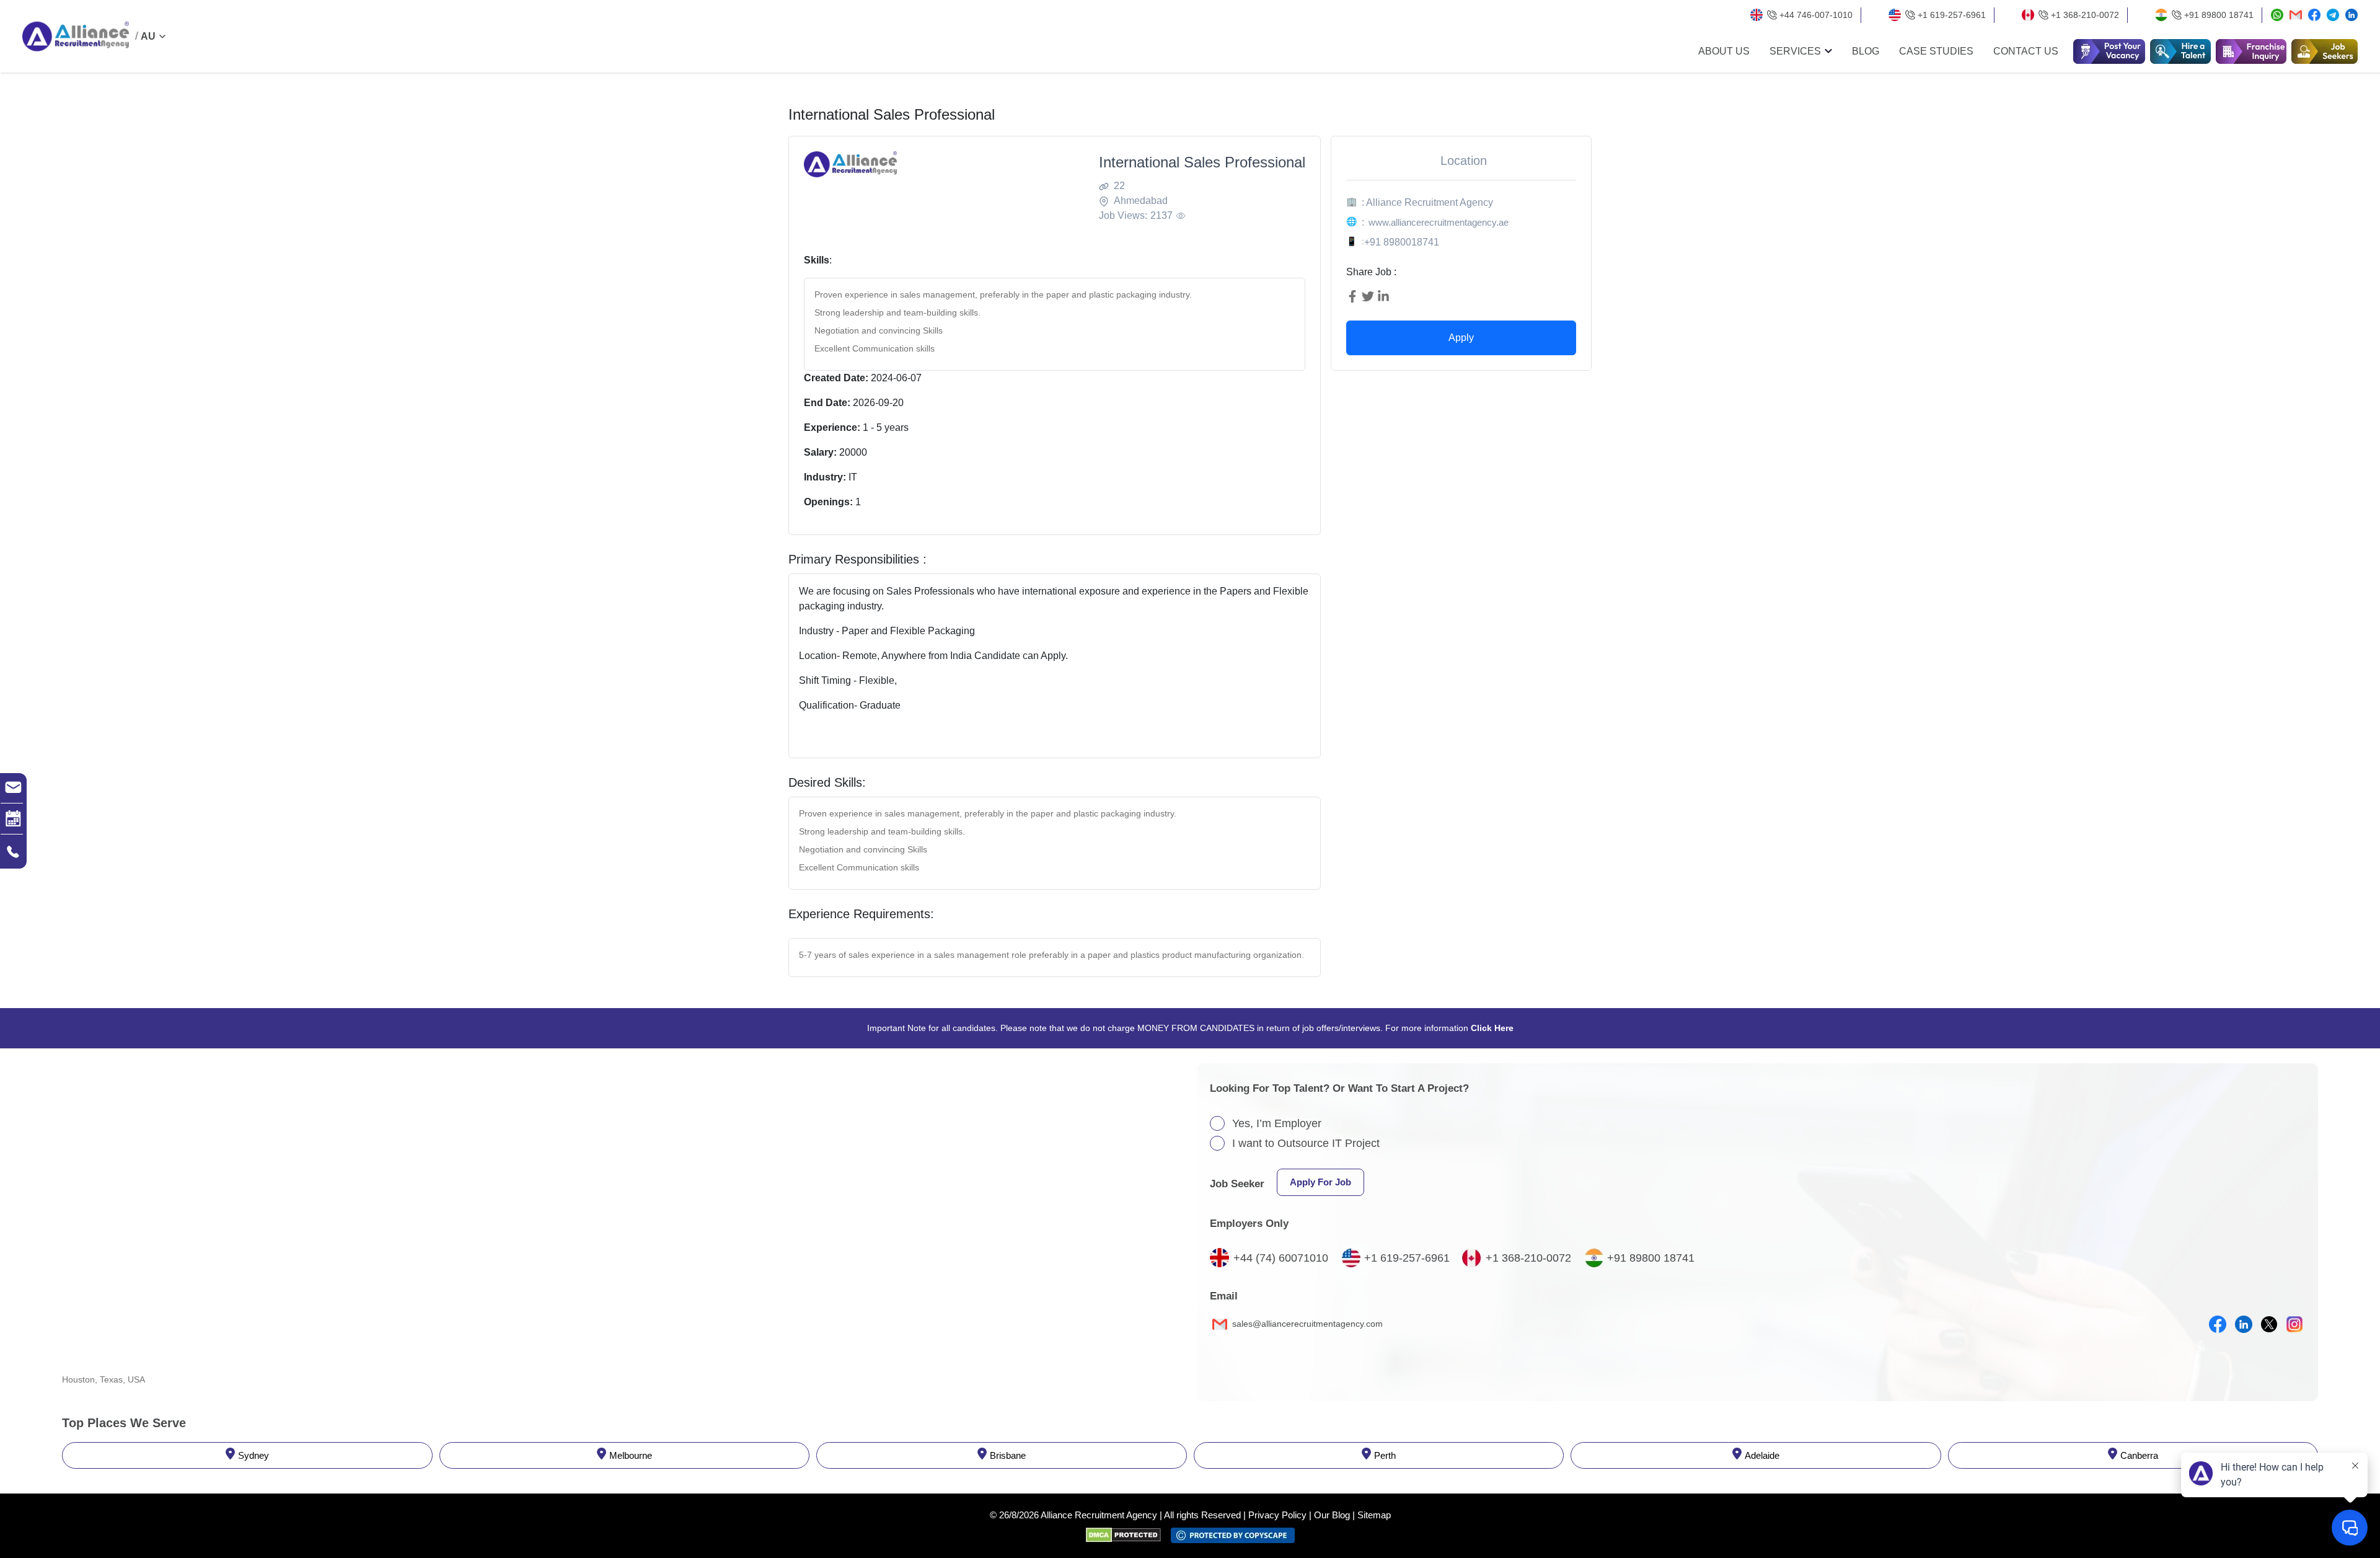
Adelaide (1762, 1455)
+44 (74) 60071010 (1281, 1258)
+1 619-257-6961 (1952, 15)
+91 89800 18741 (2219, 15)
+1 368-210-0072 (2085, 15)
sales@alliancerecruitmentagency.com (1306, 1324)
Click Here (1492, 1028)
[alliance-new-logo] (76, 37)
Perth (1385, 1455)
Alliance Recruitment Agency (1099, 1515)
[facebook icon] (2218, 1324)
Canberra (2139, 1455)
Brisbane (1008, 1455)
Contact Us (2026, 51)
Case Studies (1936, 51)
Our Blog (1332, 1515)
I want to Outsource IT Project (1306, 1143)
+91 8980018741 (1402, 242)
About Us (1724, 51)
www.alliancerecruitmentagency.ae (1439, 222)
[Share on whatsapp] (2277, 15)
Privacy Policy (1277, 1515)
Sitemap (1374, 1515)
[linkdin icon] (2244, 1324)
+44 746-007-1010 (1816, 15)
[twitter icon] (2269, 1324)
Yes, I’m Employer (1277, 1123)
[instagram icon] (2294, 1324)
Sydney (253, 1455)
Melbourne (631, 1455)
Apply (1461, 338)
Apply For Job (1320, 1182)
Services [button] (1795, 51)
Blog (1866, 51)
